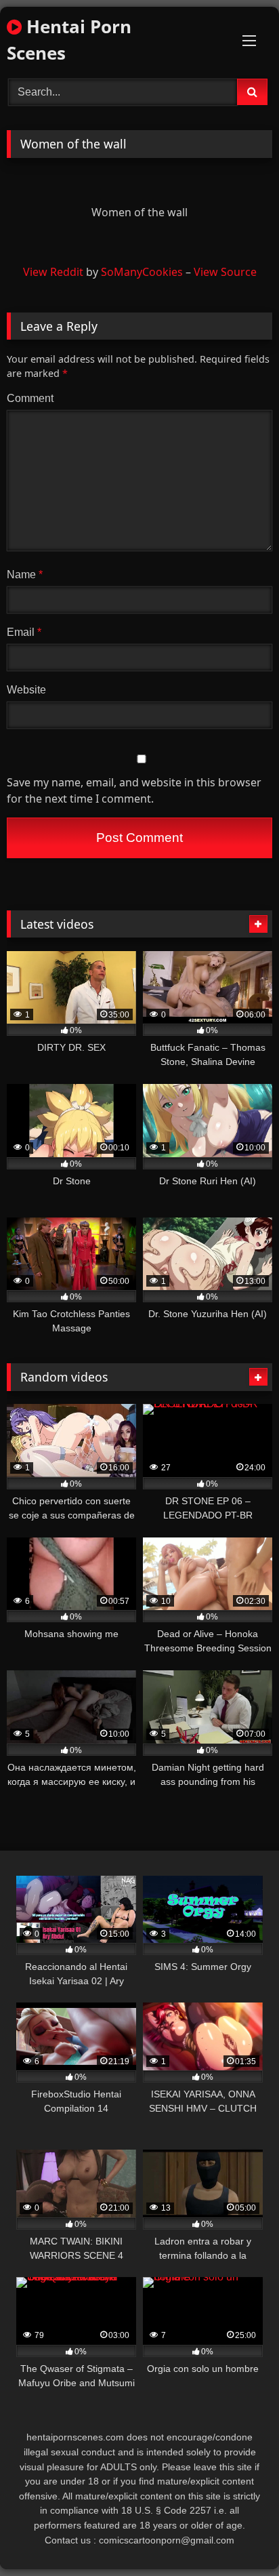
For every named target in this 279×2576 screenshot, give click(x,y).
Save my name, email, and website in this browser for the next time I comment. (134, 790)
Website (26, 690)
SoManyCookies (142, 272)
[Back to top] (237, 2536)
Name (25, 575)
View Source (225, 272)
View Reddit (53, 272)
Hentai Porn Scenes (69, 40)
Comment (30, 398)
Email (24, 632)
